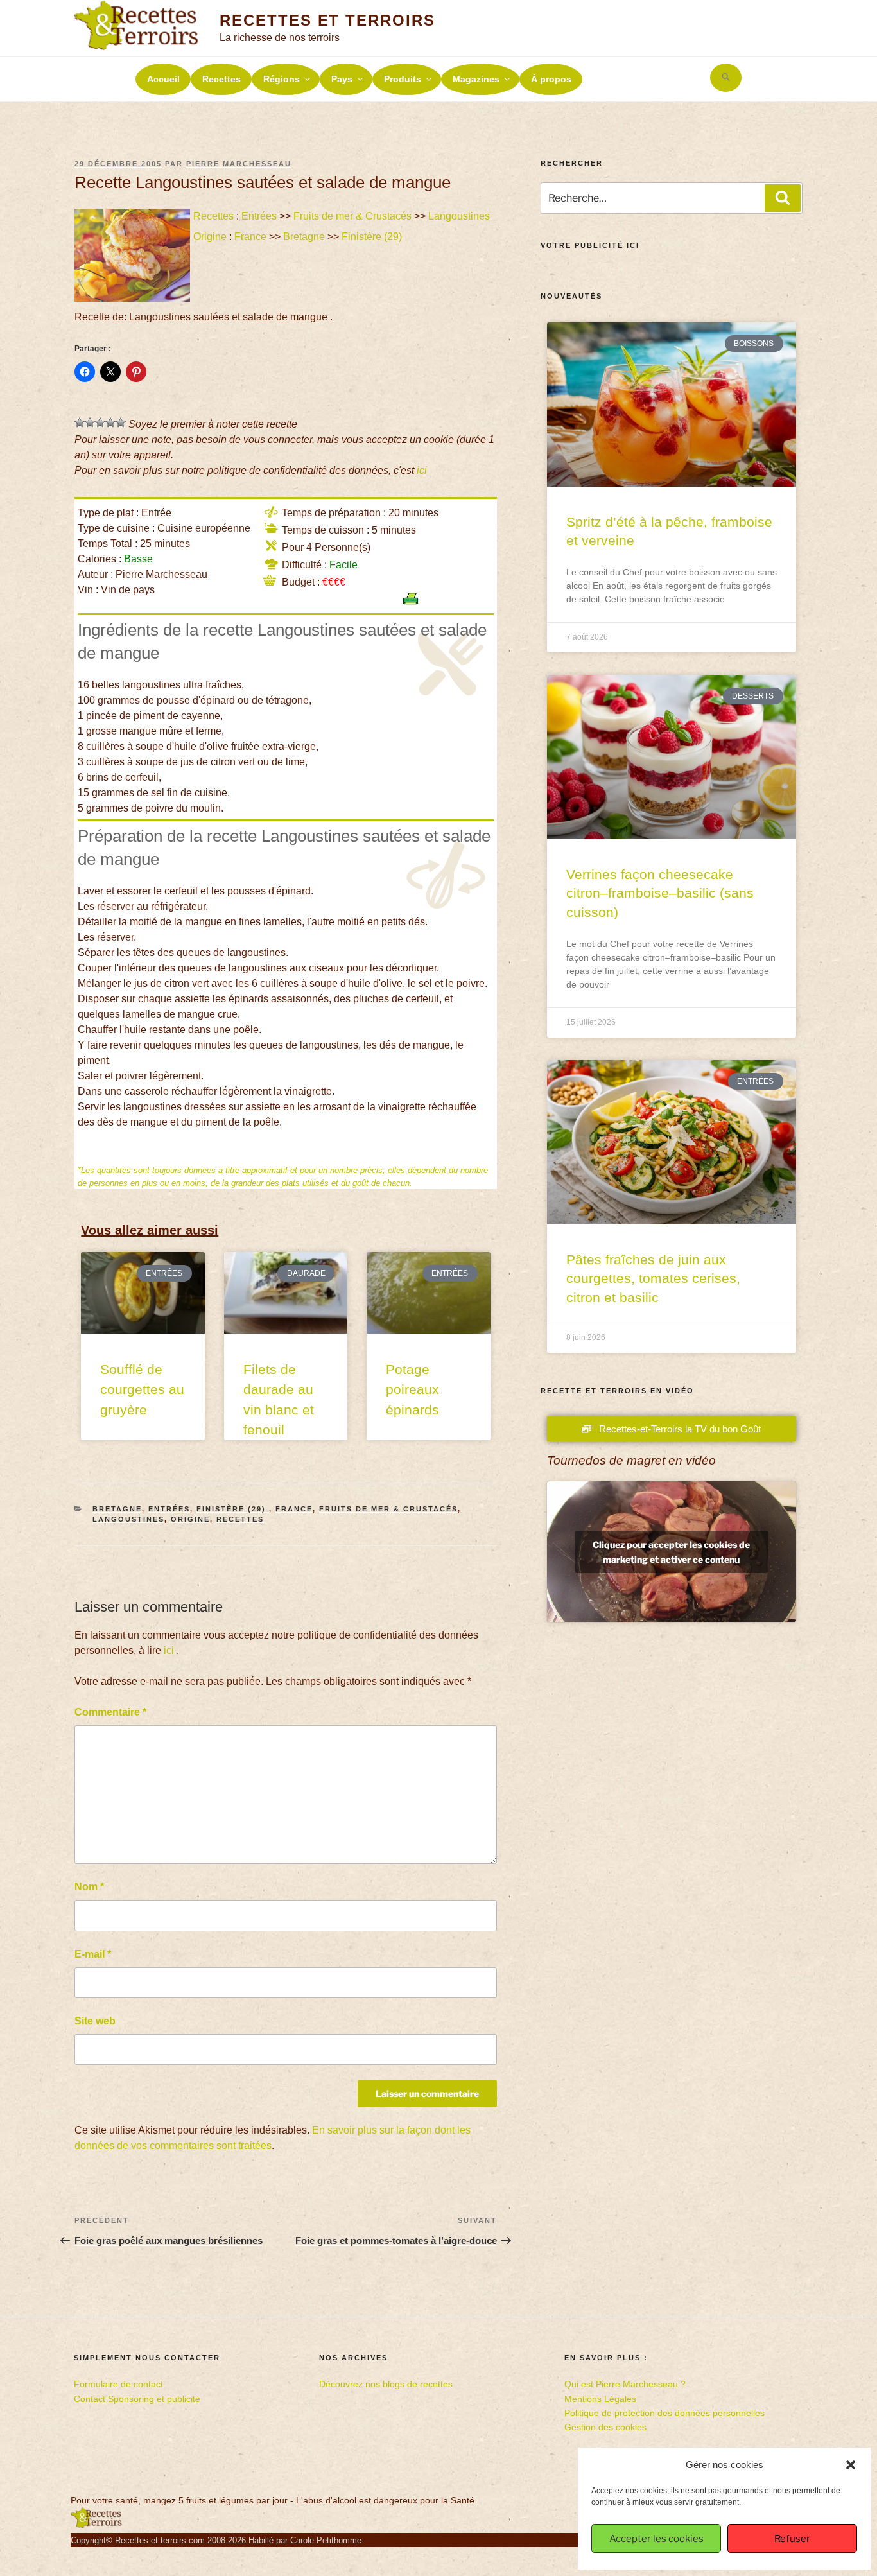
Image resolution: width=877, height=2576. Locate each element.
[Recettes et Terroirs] (96, 2525)
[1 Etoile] (80, 422)
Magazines (476, 79)
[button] (851, 2465)
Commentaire (110, 1712)
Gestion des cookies (605, 2427)
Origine (210, 237)
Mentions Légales (600, 2399)
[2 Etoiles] (90, 422)
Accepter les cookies (656, 2539)
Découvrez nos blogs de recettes (386, 2384)
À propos (551, 79)
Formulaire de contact (118, 2384)
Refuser (792, 2539)
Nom (89, 1887)
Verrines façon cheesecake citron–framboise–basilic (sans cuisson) (660, 893)
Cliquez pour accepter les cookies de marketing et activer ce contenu (671, 1552)
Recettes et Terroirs (327, 20)
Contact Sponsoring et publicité (137, 2399)
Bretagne (304, 237)
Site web (95, 2021)
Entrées (259, 216)
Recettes (221, 79)
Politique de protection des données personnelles (664, 2413)
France (250, 237)
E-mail (93, 1954)
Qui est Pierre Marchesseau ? (625, 2384)
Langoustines (459, 216)
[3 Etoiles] (100, 422)
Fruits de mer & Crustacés (352, 216)
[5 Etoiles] (121, 422)
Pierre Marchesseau (239, 164)
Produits (403, 79)
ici (422, 470)
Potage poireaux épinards (412, 1389)
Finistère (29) (373, 237)
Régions (282, 79)
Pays (342, 79)
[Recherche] (783, 198)
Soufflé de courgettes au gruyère (142, 1389)
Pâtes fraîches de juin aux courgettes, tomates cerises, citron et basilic (653, 1278)
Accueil (163, 79)
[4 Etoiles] (110, 422)
